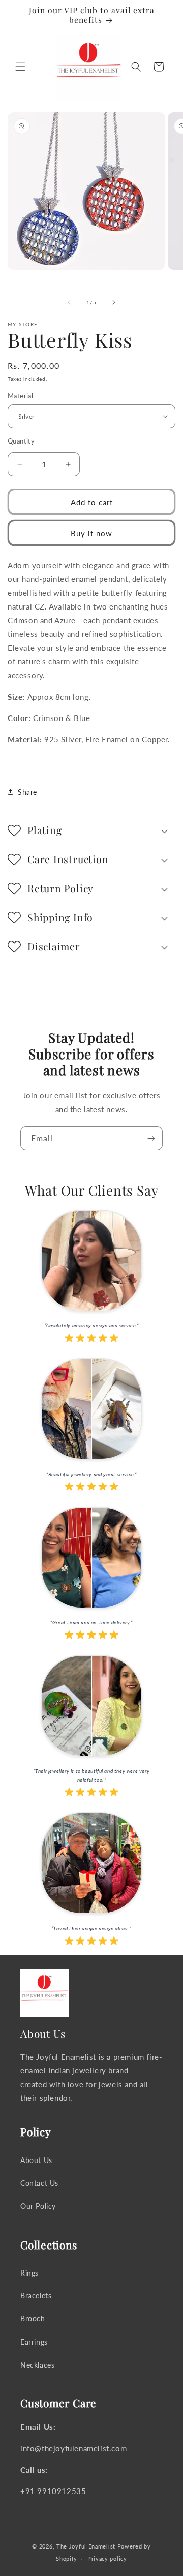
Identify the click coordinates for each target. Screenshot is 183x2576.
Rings (29, 2273)
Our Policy (38, 2206)
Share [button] (27, 792)
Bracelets (36, 2296)
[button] (20, 67)
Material (20, 396)
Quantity (21, 441)
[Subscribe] (151, 1138)
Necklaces (37, 2365)
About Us (36, 2160)
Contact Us (39, 2183)
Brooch (33, 2319)
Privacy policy (107, 2558)
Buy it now (91, 533)
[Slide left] (69, 302)
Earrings (34, 2342)
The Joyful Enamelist (86, 2546)
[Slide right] (114, 302)
